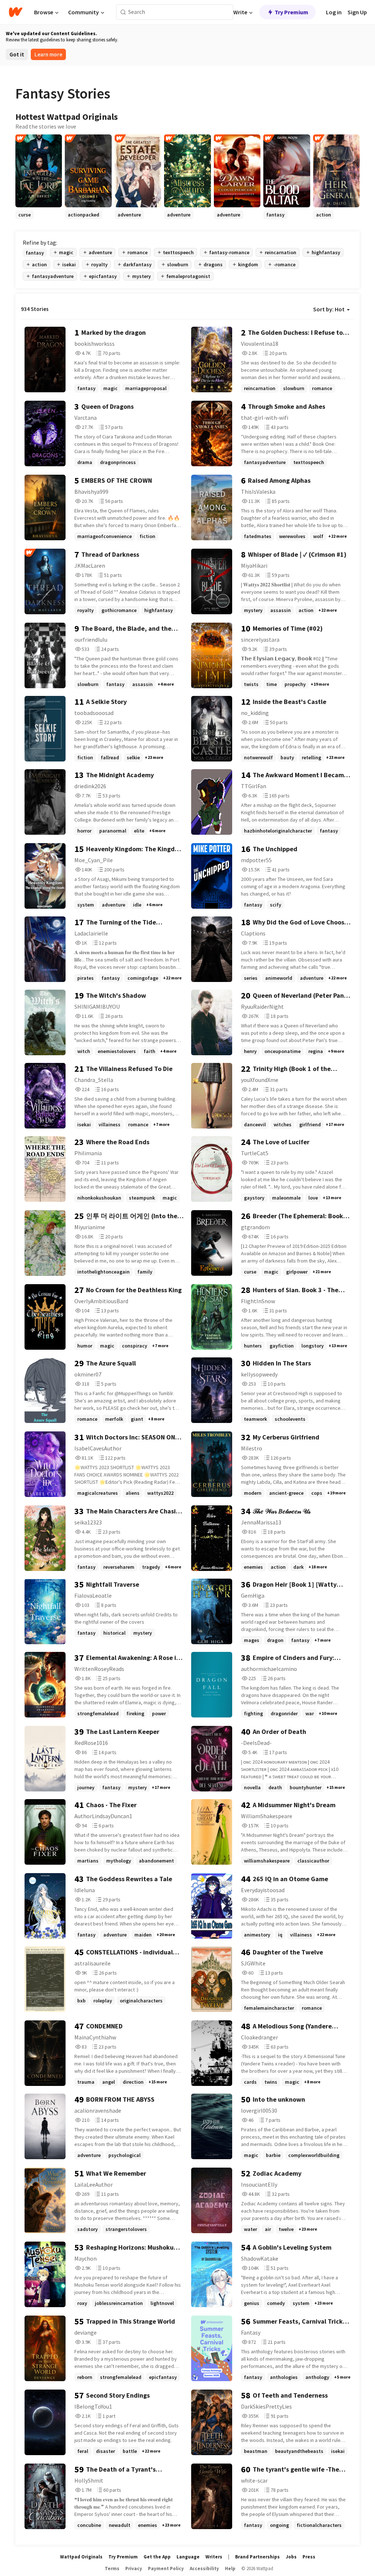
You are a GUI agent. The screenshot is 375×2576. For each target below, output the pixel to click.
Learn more (48, 54)
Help (230, 2568)
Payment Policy (166, 2568)
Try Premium (292, 12)
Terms (112, 2568)
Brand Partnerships (257, 2557)
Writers (214, 2557)
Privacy (134, 2568)
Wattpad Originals (81, 2557)
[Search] (123, 12)
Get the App (157, 2557)
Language (188, 2557)
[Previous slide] (25, 219)
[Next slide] (350, 219)
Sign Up (357, 12)
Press (309, 2557)
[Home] (16, 12)
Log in (334, 12)
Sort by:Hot (329, 309)
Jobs (291, 2557)
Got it (17, 54)
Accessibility (204, 2568)
